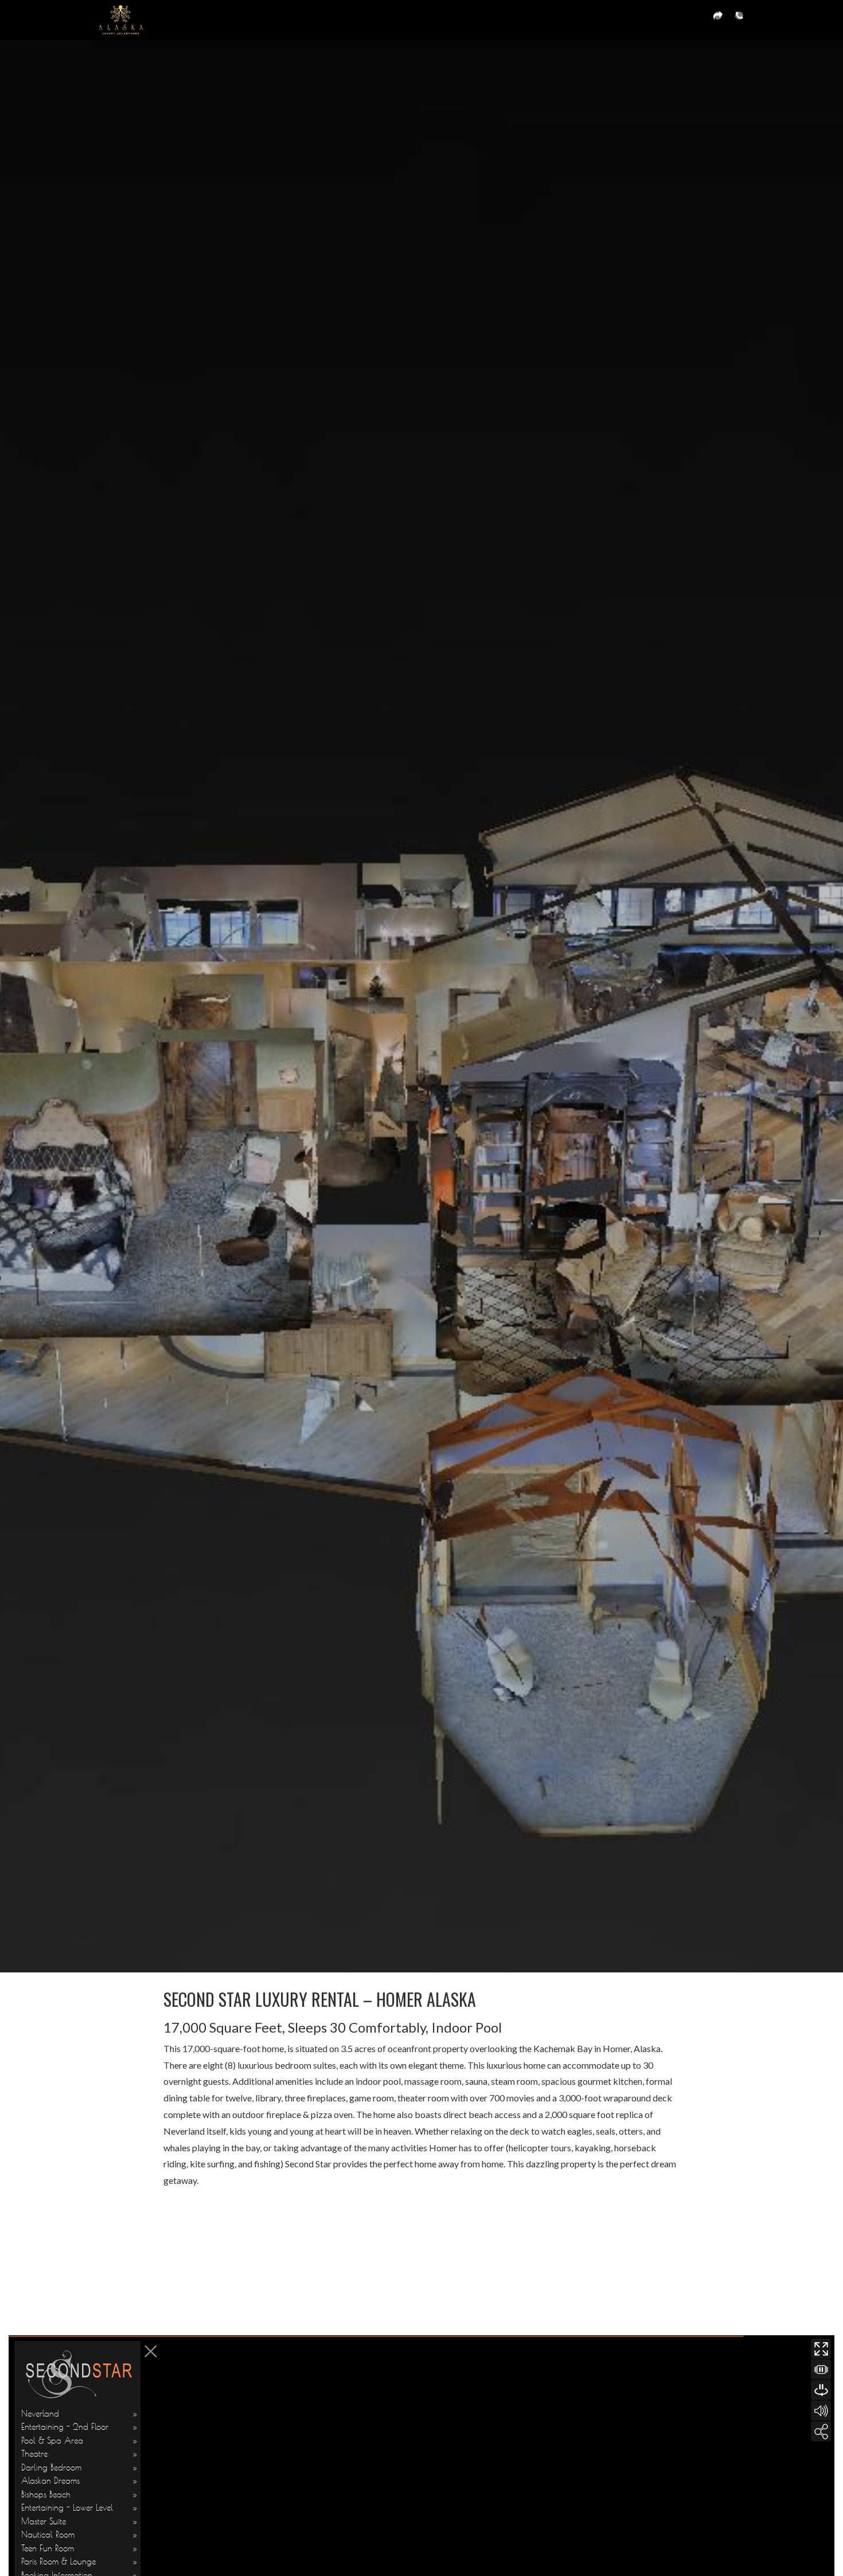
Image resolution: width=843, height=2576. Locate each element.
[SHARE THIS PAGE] (718, 20)
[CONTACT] (739, 20)
